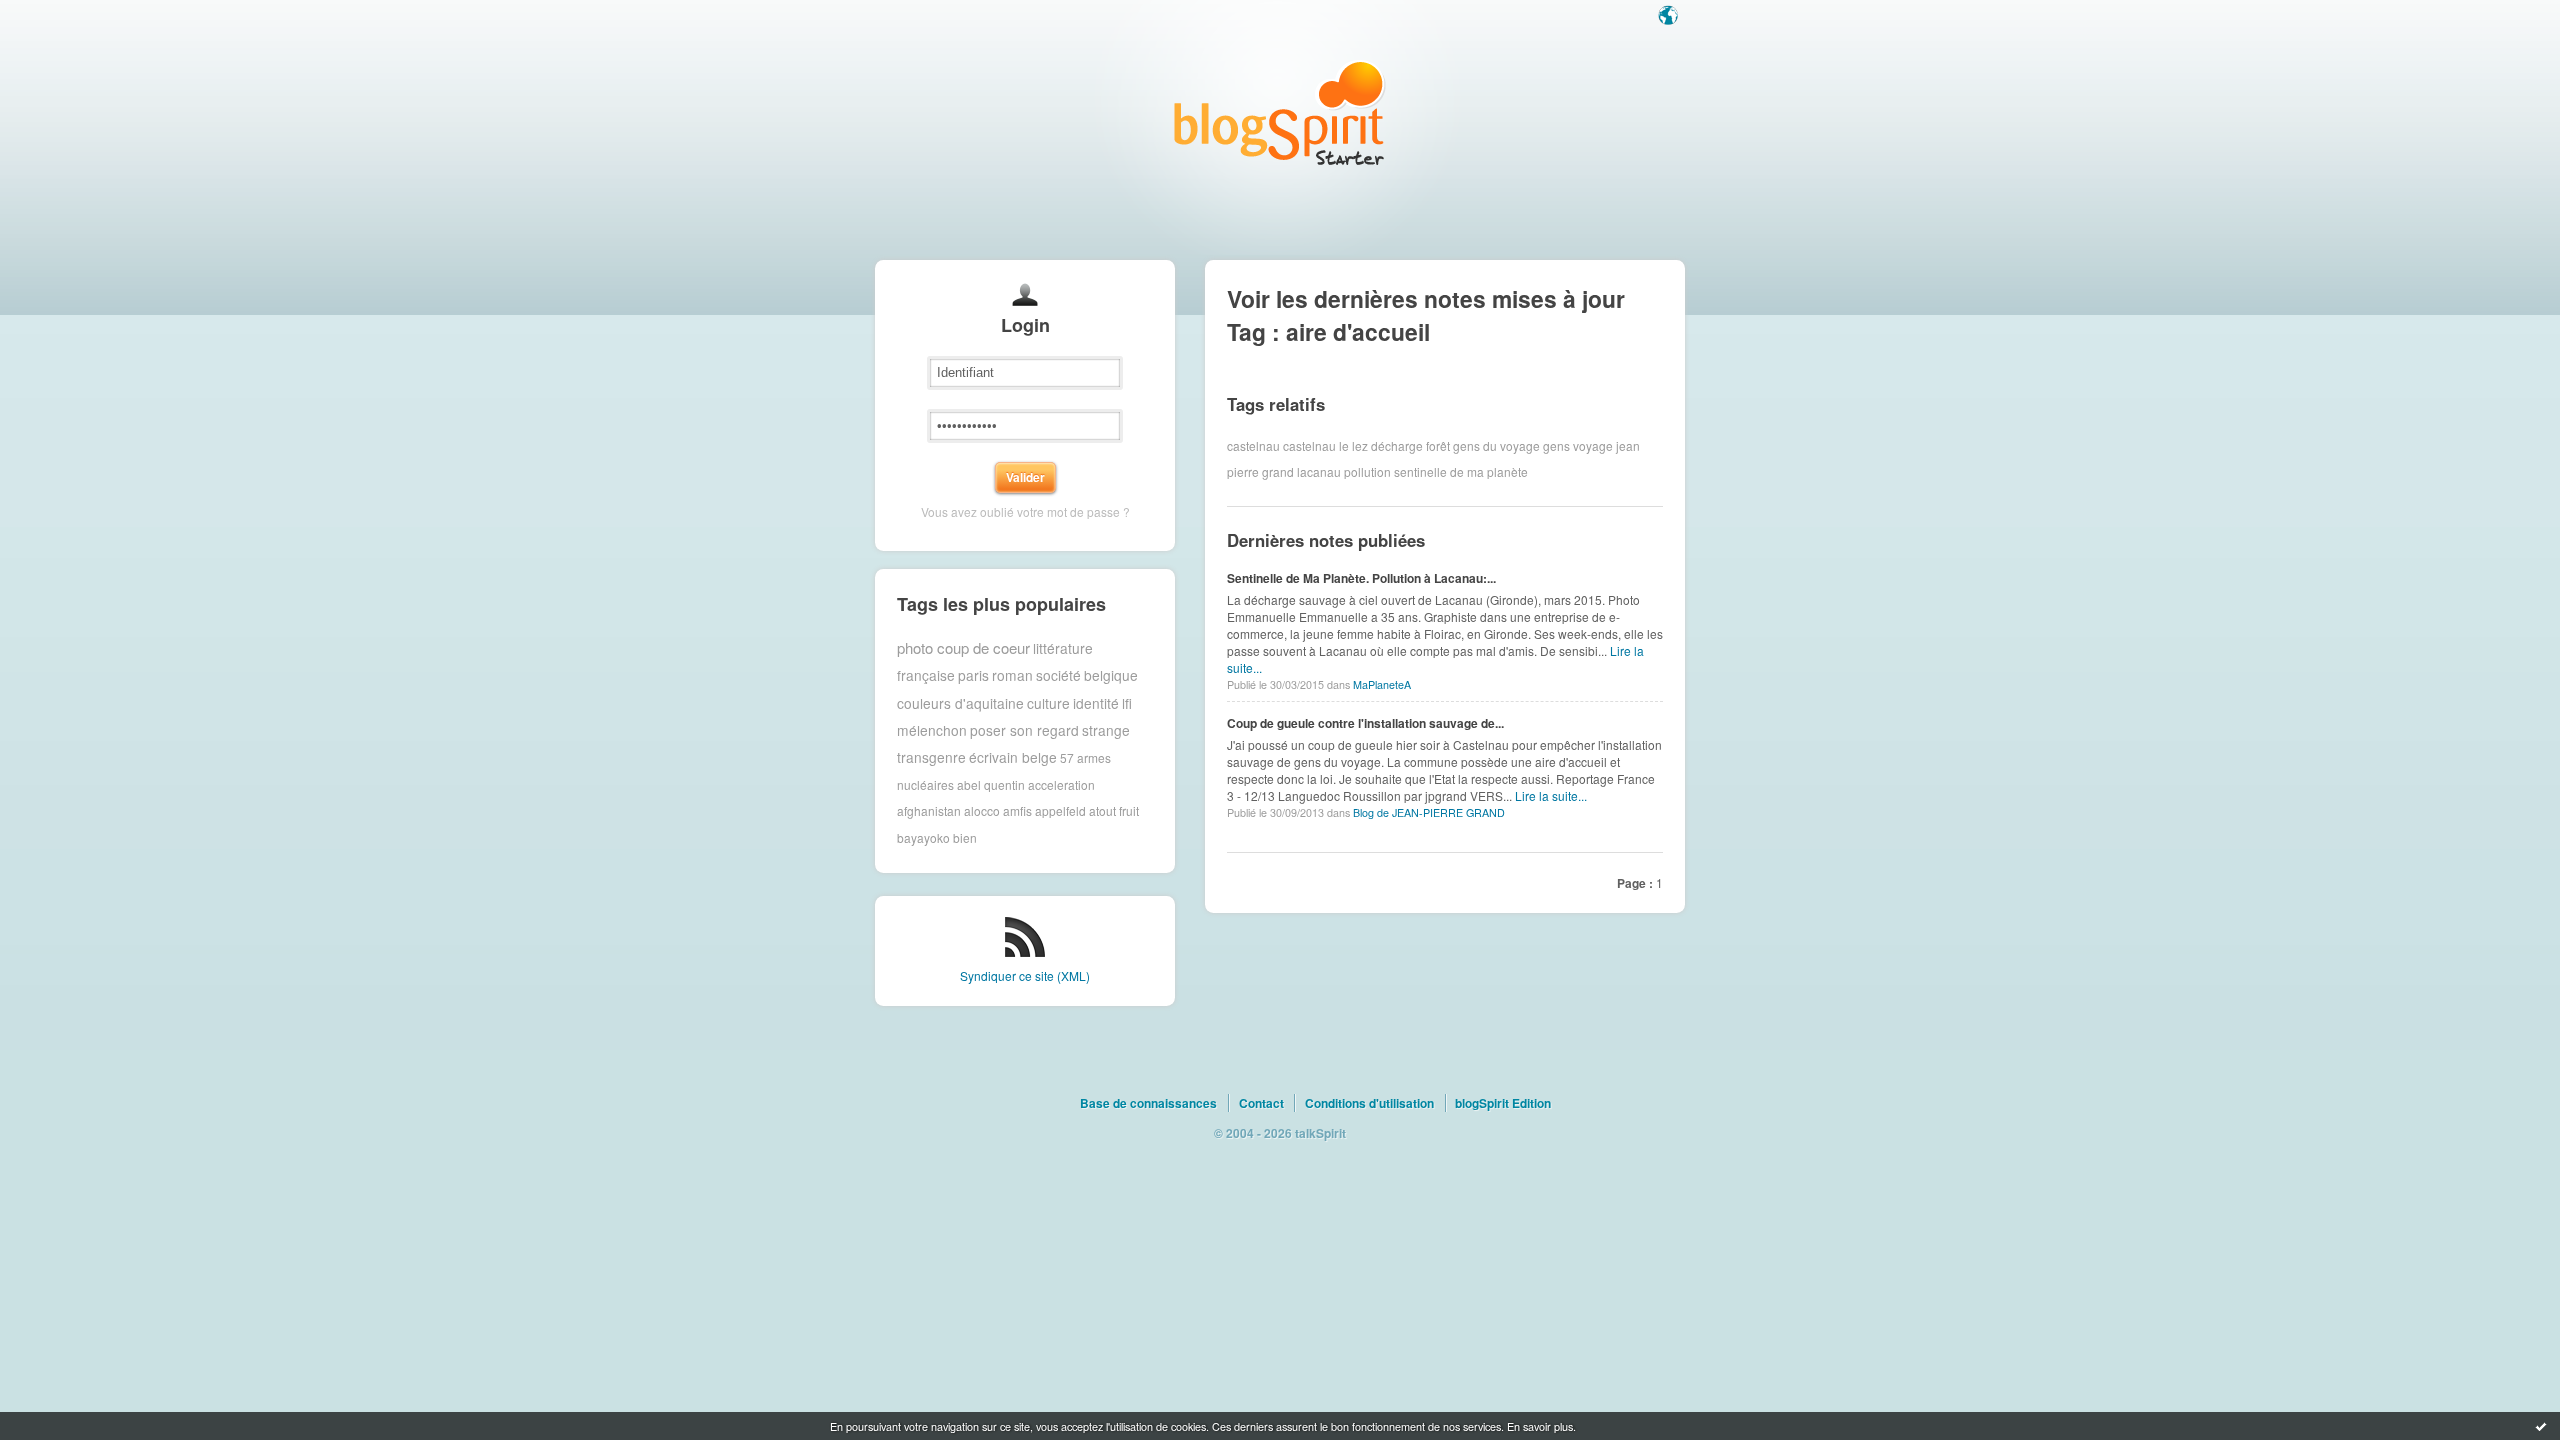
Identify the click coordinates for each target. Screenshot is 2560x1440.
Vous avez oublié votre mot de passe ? (1025, 511)
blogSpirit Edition (1503, 1103)
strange (1106, 730)
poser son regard (1024, 730)
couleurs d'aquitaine (960, 703)
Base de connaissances (1148, 1103)
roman (1012, 675)
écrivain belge (1013, 757)
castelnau (1253, 445)
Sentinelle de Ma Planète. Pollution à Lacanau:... (1361, 578)
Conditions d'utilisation (1369, 1103)
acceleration (1061, 784)
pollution (1367, 471)
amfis (1017, 810)
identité (1096, 703)
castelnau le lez (1325, 445)
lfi (1127, 703)
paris (973, 675)
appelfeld (1060, 810)
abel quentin (991, 784)
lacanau (1319, 471)
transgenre (931, 757)
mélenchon (932, 730)
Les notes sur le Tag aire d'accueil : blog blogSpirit (1280, 112)
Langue (1670, 17)
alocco (982, 810)
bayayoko (923, 837)
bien (965, 837)
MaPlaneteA (1382, 684)
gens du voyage (1496, 445)
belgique (1111, 675)
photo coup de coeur (963, 647)
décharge (1397, 445)
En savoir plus (1540, 1426)
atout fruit (1114, 810)
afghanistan (929, 810)
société (1058, 675)
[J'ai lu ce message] (2541, 1426)
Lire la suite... (1551, 795)
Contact (1261, 1103)
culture (1048, 703)
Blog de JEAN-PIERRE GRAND (1429, 812)
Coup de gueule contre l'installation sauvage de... (1365, 723)
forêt (1438, 445)
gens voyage (1578, 445)
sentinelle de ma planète (1461, 471)
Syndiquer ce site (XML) (1025, 975)
